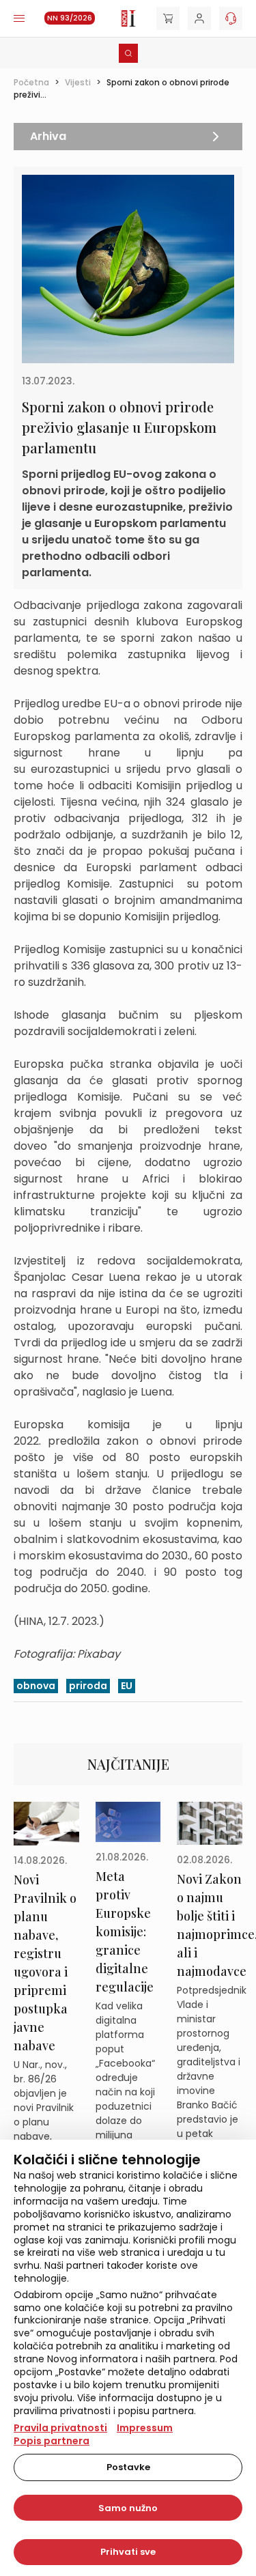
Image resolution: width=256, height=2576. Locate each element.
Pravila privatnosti (60, 2428)
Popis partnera (52, 2441)
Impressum (145, 2428)
